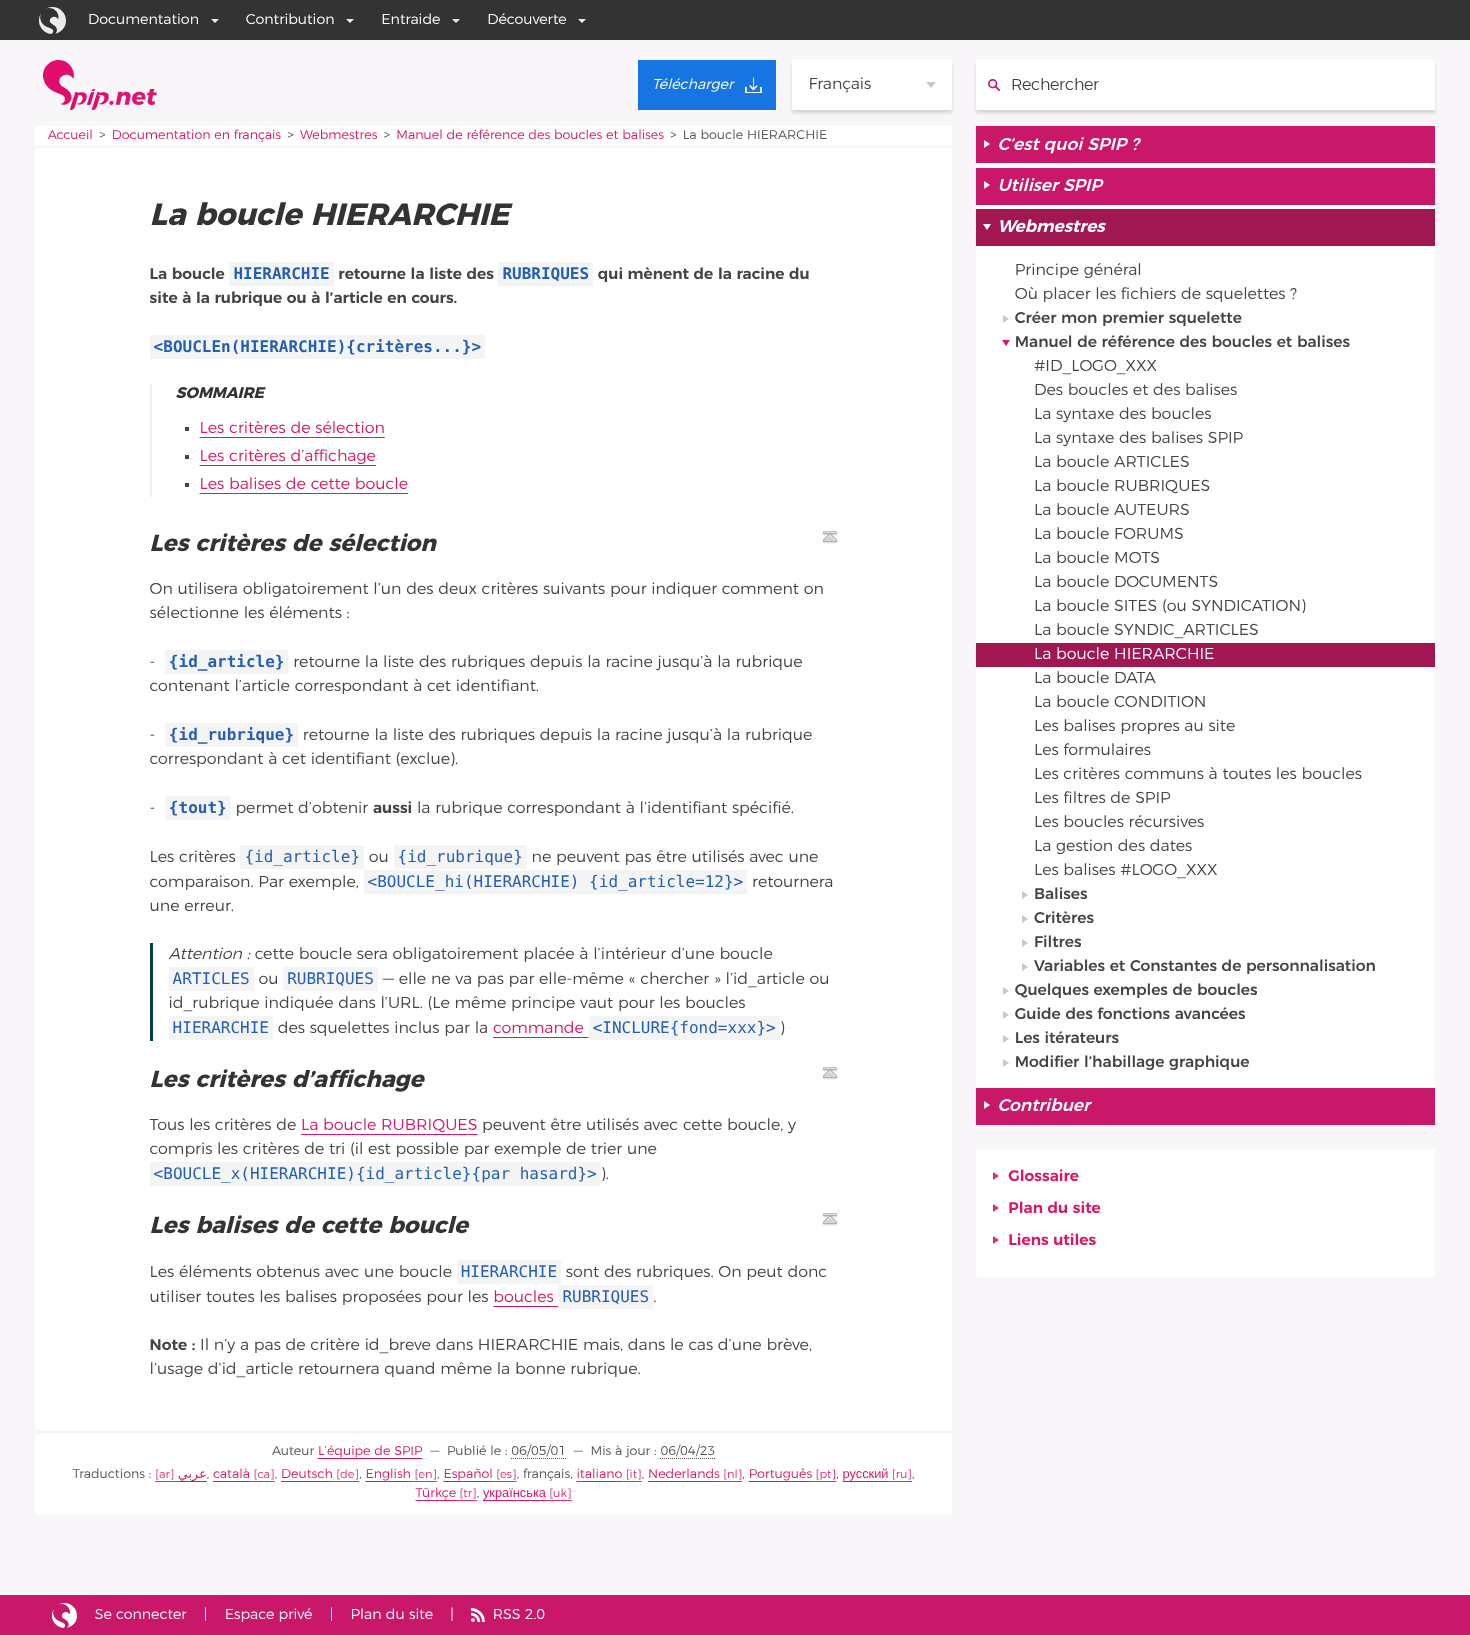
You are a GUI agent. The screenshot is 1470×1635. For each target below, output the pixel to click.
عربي (192, 1474)
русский (866, 1474)
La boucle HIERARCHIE (1124, 655)
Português (781, 1474)
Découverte (527, 19)
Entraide (410, 19)
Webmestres (338, 135)
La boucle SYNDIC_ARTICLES (1146, 631)
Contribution (290, 19)
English (388, 1474)
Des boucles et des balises (1135, 391)
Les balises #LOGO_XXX (1126, 871)
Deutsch (307, 1474)
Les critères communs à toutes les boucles (1198, 775)
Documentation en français (196, 135)
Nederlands (684, 1474)
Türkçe (436, 1493)
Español (467, 1474)
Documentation (143, 19)
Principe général (1078, 271)
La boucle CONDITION (1120, 703)
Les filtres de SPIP (1102, 799)
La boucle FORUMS (1109, 535)
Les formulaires (1092, 751)
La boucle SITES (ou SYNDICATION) (1170, 607)
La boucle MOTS (1097, 559)
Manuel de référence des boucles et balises (530, 135)
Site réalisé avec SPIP (64, 1615)
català (231, 1474)
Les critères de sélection (292, 429)
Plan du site (1054, 1209)
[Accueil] (100, 85)
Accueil (70, 135)
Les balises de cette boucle (304, 485)
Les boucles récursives (1119, 823)
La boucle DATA (1095, 679)
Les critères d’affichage (288, 457)
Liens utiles (1052, 1241)
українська (514, 1493)
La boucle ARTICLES (1112, 463)
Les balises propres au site (1134, 727)
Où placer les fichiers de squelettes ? (1156, 295)
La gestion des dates (1113, 847)
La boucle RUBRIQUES (389, 1126)
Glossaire (1043, 1177)
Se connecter (141, 1614)
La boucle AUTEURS (1112, 511)
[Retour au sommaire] (830, 537)
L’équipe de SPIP (370, 1451)
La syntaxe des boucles (1122, 415)
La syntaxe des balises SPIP (1138, 439)
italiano (599, 1474)
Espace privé (269, 1614)
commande (634, 1029)
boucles (571, 1298)
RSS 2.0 (519, 1614)
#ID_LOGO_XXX (1095, 367)
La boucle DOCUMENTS (1126, 583)
